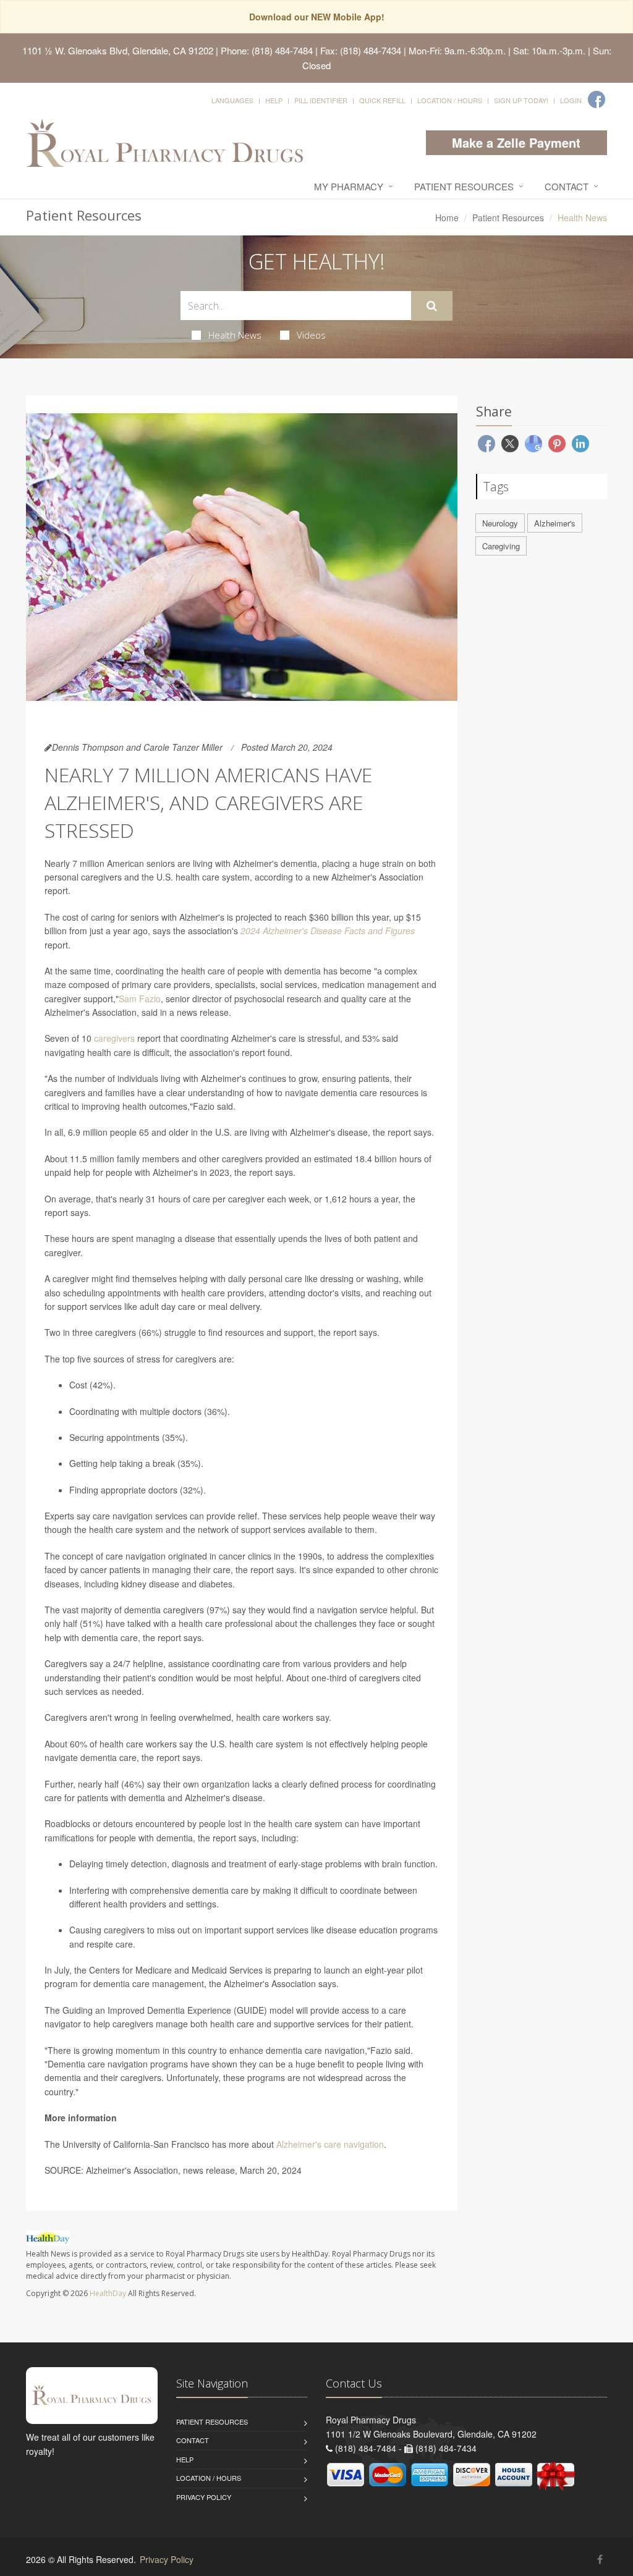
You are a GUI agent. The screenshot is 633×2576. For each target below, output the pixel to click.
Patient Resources (464, 186)
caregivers (114, 1038)
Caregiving (501, 546)
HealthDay (108, 2293)
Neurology (500, 523)
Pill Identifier (321, 100)
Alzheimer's (555, 523)
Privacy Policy (204, 2497)
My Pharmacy (349, 186)
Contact (567, 186)
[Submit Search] (432, 306)
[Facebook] (597, 99)
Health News (235, 335)
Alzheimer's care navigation (330, 2144)
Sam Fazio (140, 999)
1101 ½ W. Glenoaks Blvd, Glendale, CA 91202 (118, 50)
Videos (311, 335)
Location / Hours (450, 100)
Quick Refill (382, 100)
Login (571, 100)
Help (274, 100)
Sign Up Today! (521, 100)
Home (447, 217)
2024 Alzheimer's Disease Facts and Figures (328, 931)
